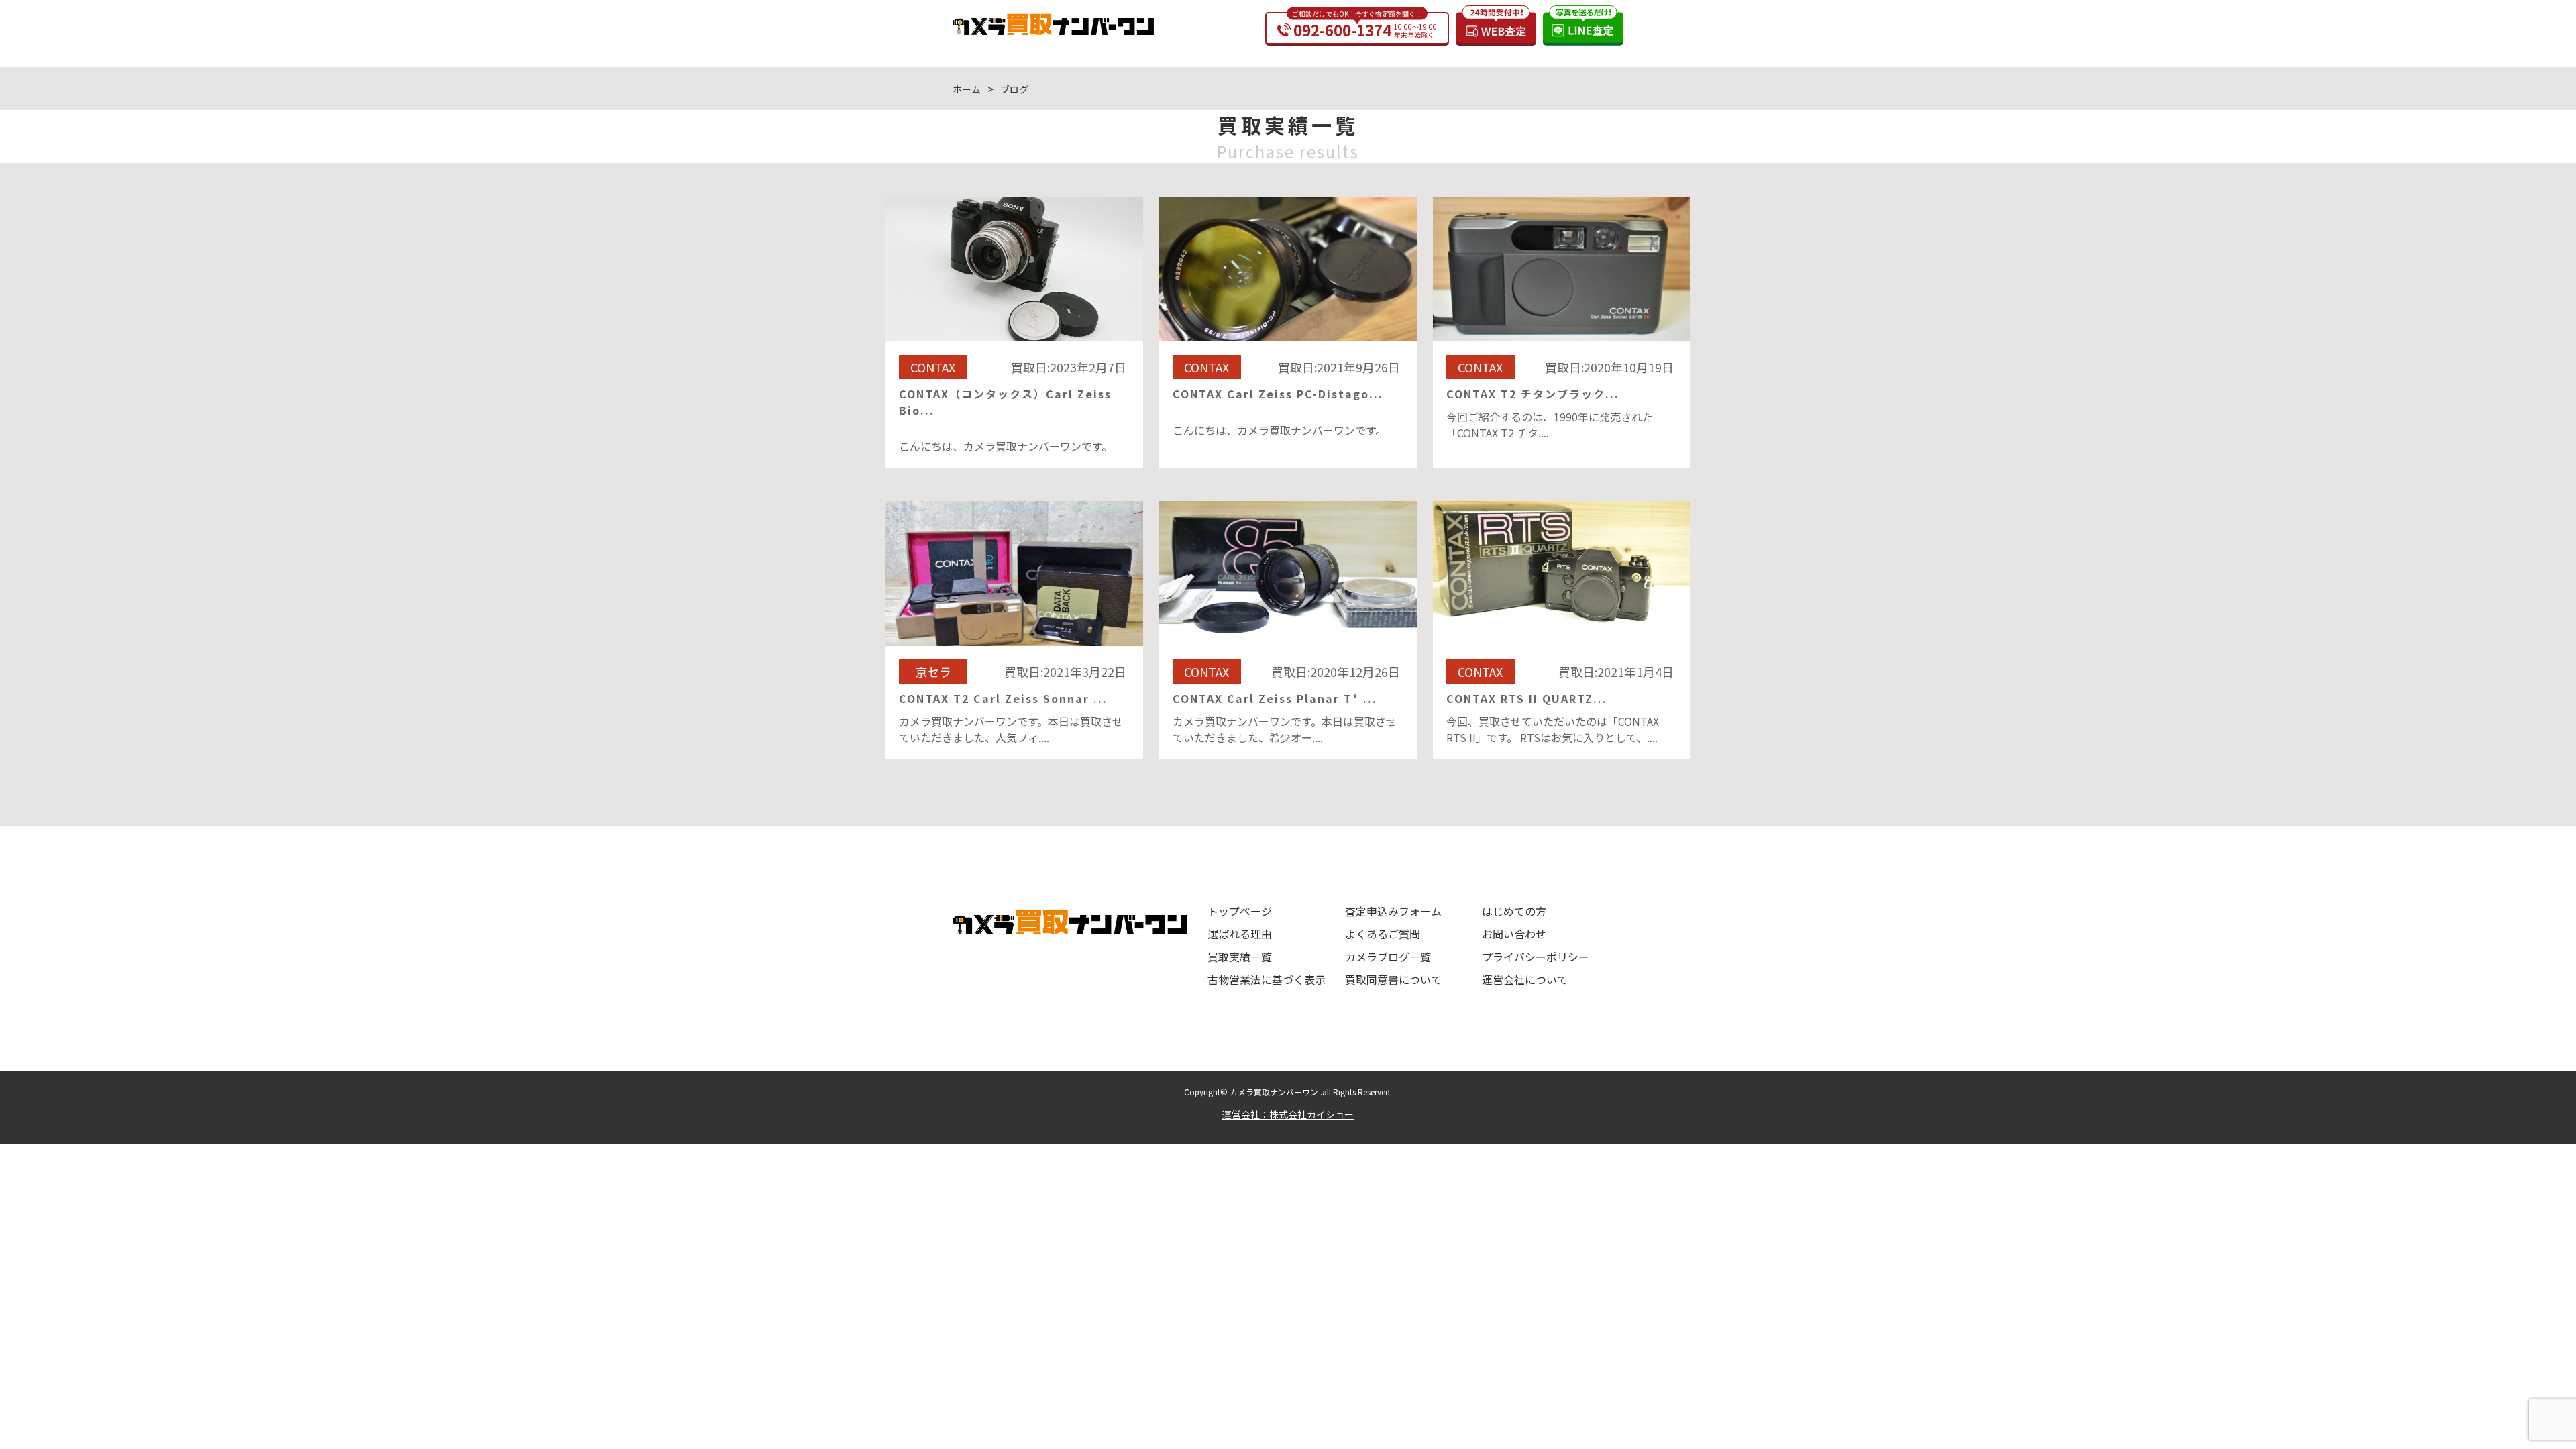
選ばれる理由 (1240, 934)
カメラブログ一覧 (1388, 957)
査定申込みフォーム (1393, 911)
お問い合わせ (1514, 934)
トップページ (1240, 911)
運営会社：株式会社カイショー (1288, 1114)
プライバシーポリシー (1536, 957)
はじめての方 (1514, 911)
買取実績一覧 (1240, 957)
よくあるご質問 (1383, 934)
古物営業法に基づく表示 (1267, 979)
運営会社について (1525, 979)
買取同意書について (1393, 979)
